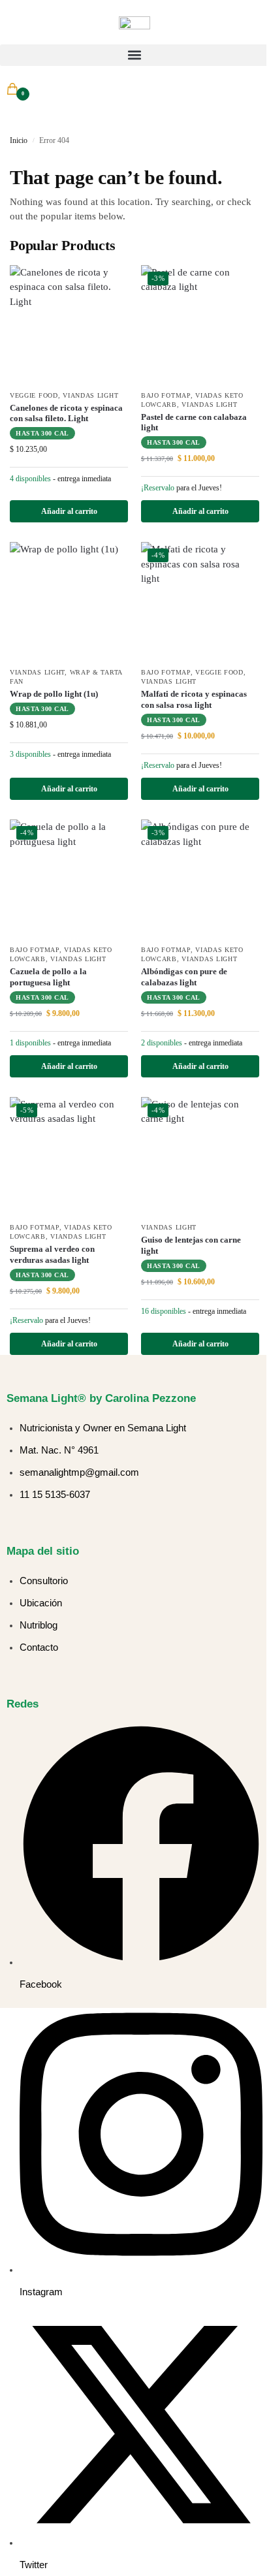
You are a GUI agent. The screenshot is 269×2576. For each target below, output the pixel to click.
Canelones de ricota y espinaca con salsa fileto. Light (66, 413)
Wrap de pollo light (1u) (54, 694)
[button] (134, 55)
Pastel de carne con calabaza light (194, 422)
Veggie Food (34, 395)
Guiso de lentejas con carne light (191, 1245)
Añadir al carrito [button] (69, 511)
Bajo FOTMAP (166, 395)
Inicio (19, 140)
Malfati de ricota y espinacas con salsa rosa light (194, 699)
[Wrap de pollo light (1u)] (69, 601)
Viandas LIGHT (90, 395)
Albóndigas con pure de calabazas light (184, 977)
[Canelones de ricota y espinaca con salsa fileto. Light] (69, 324)
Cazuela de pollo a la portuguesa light (48, 977)
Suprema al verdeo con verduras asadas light (52, 1254)
